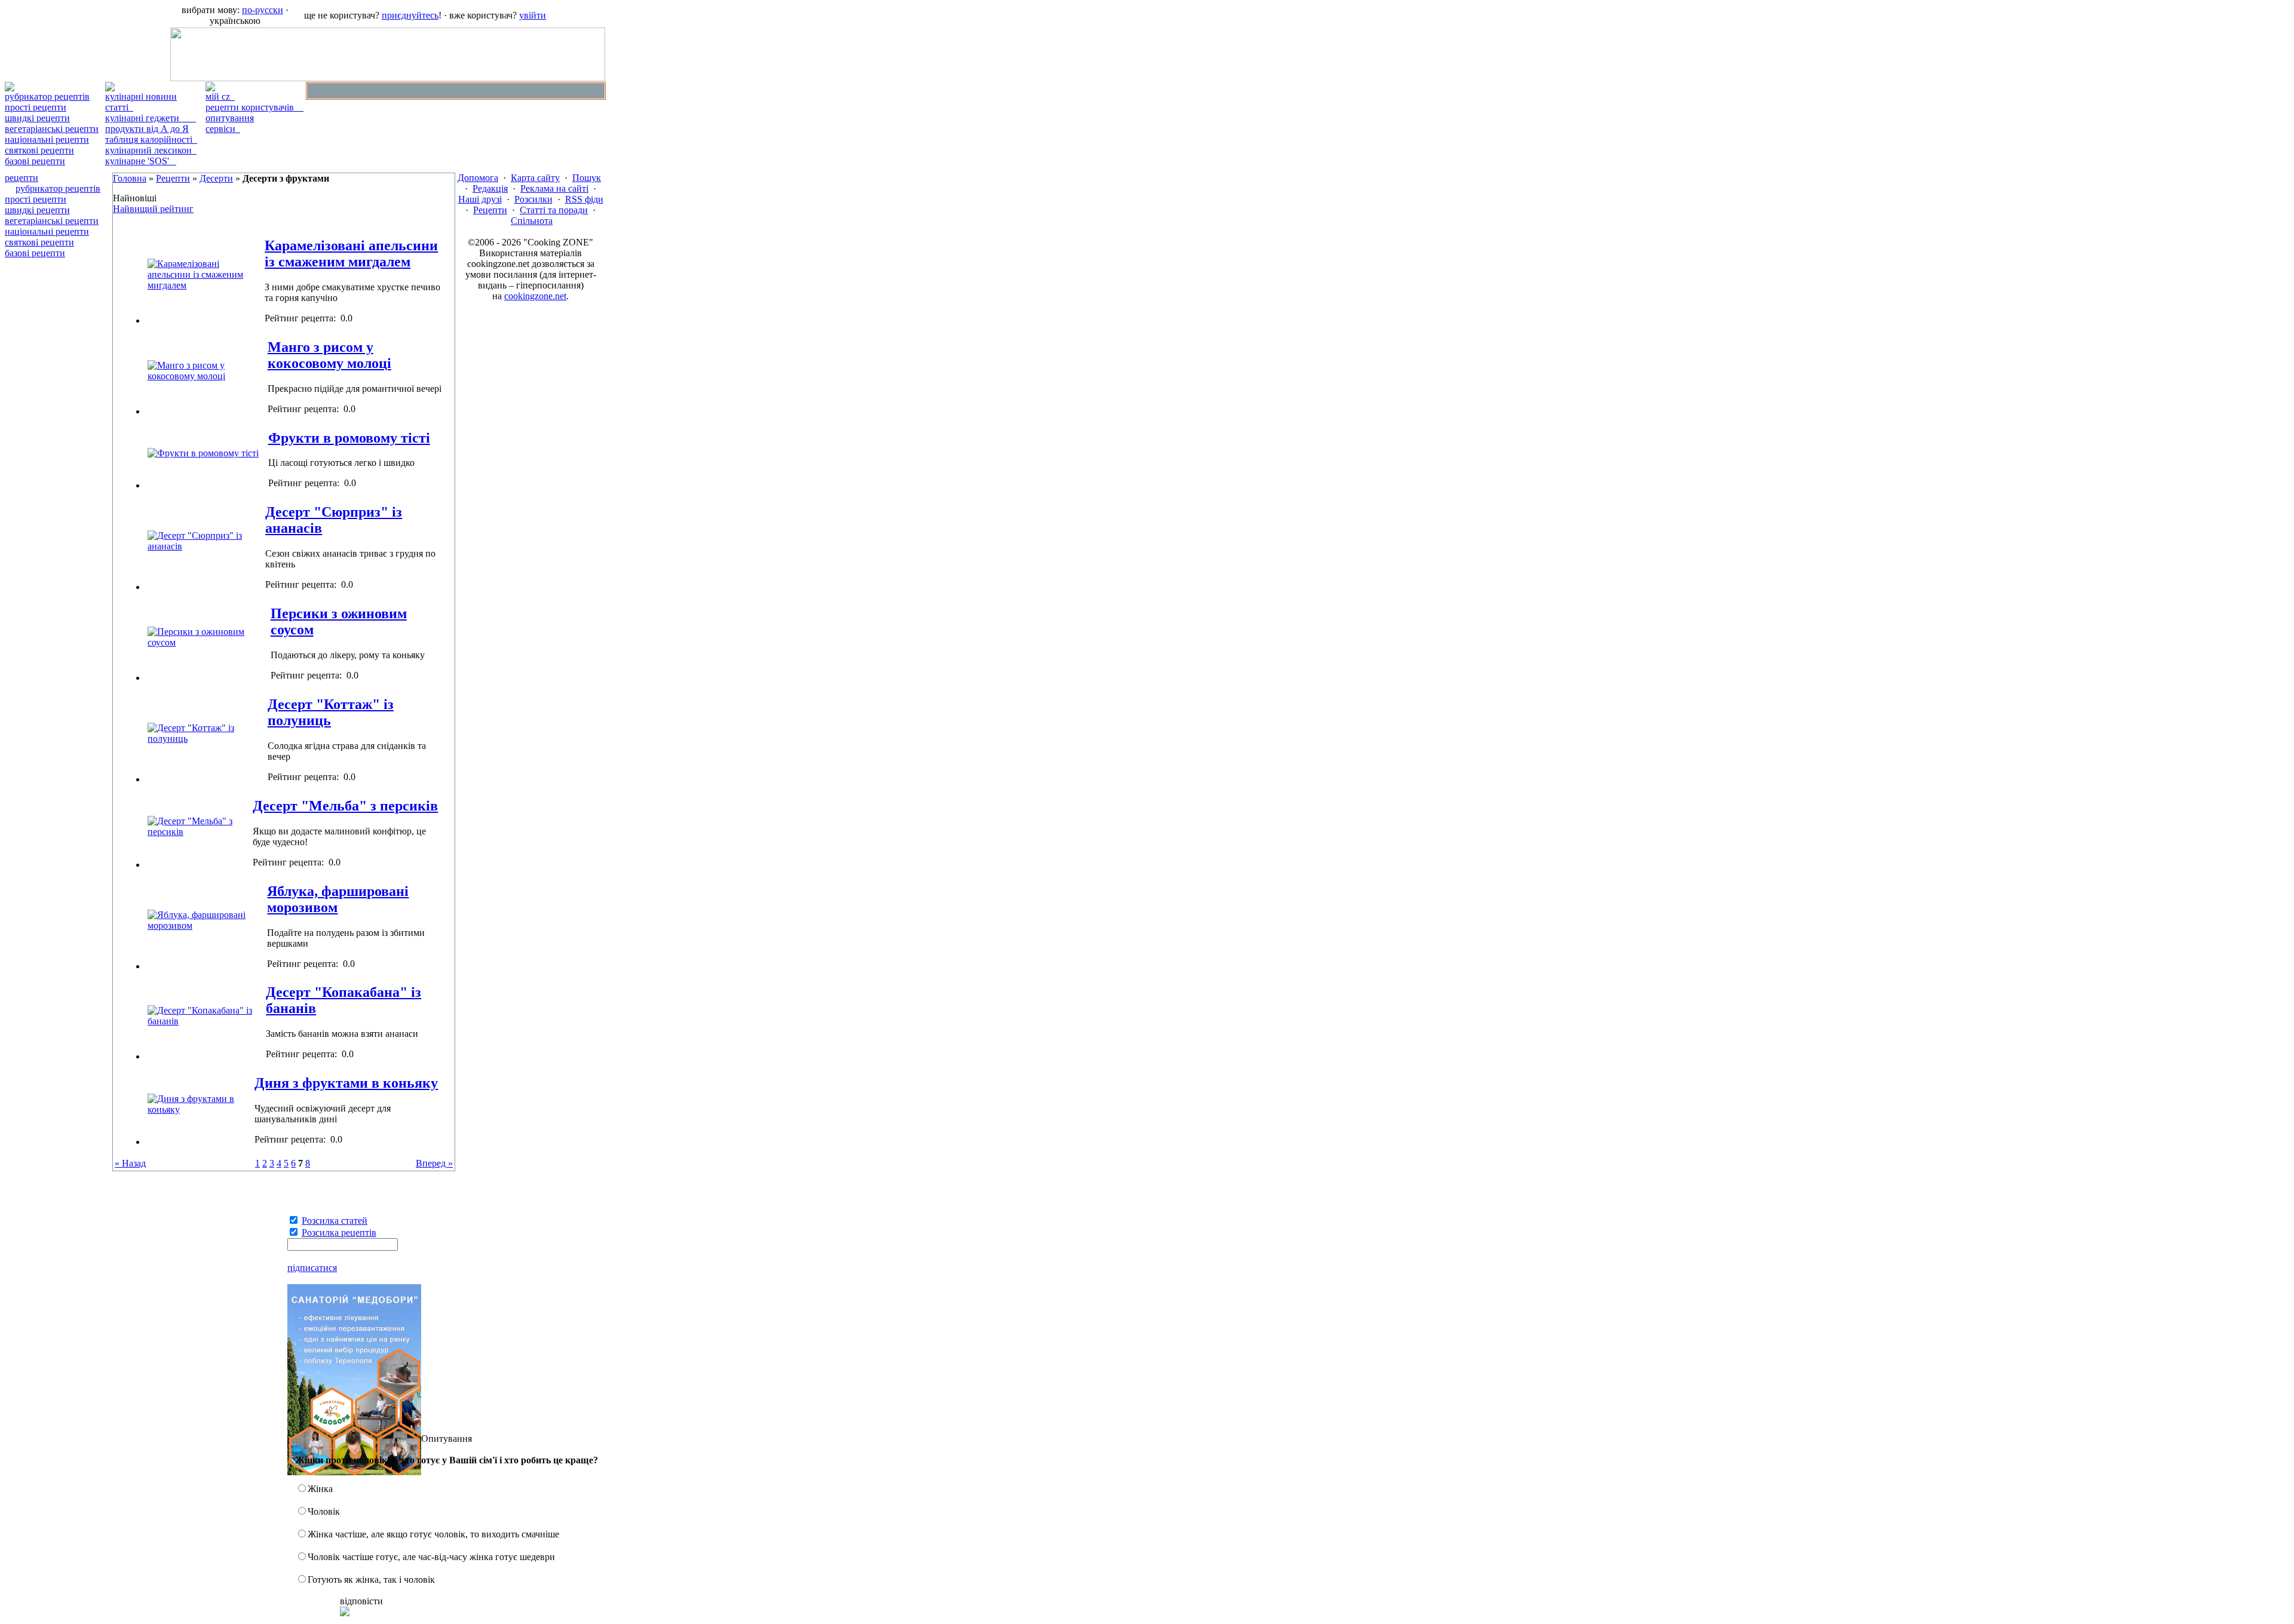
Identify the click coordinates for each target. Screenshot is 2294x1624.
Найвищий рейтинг (153, 209)
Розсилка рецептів (339, 1232)
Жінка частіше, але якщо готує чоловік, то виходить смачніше (433, 1534)
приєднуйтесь (410, 15)
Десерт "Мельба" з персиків (345, 806)
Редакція (490, 188)
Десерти (216, 178)
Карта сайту (535, 178)
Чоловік (324, 1511)
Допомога (478, 178)
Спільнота (532, 221)
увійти (533, 15)
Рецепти (173, 178)
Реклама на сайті (554, 188)
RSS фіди (584, 199)
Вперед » (434, 1163)
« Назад (130, 1163)
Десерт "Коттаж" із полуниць (331, 712)
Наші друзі (480, 199)
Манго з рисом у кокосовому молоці (329, 355)
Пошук (587, 178)
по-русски (263, 10)
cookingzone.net (535, 296)
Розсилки (533, 199)
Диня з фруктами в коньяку (346, 1083)
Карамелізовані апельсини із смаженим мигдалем (351, 254)
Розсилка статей (335, 1221)
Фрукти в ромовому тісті (349, 438)
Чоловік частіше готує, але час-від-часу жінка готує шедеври (431, 1557)
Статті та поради (554, 210)
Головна (130, 178)
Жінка (320, 1489)
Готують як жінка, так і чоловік (371, 1580)
